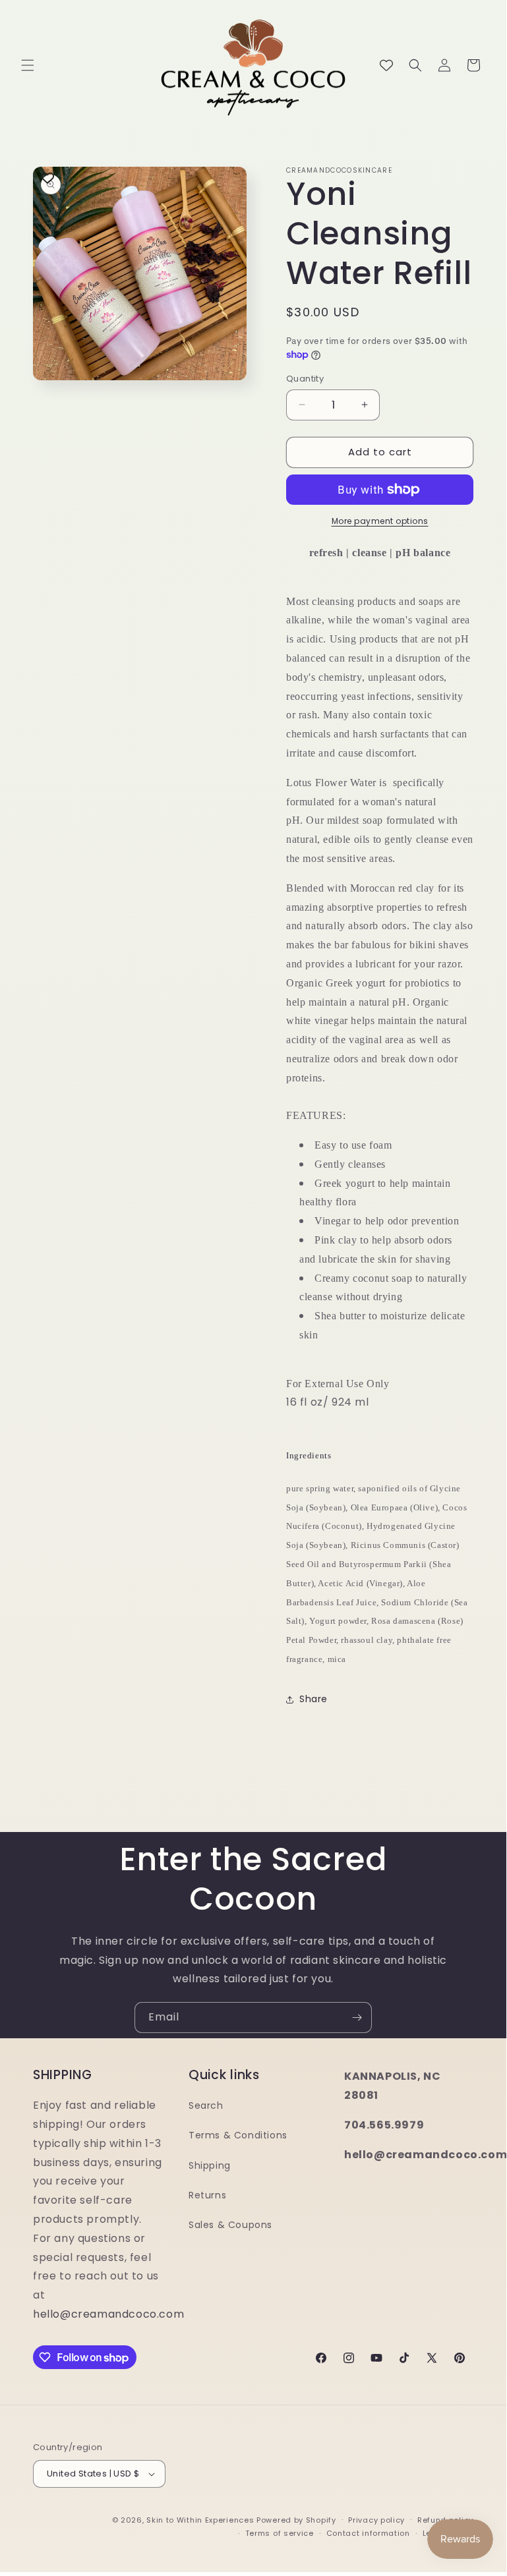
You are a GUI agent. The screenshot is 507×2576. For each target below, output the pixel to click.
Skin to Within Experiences (200, 2520)
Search (206, 2105)
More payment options (380, 521)
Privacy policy (376, 2520)
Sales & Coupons (230, 2225)
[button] (28, 65)
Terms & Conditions (238, 2135)
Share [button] (313, 1699)
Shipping (210, 2165)
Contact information (368, 2533)
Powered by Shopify (296, 2520)
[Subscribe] (357, 2018)
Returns (207, 2195)
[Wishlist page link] (386, 65)
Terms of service (280, 2533)
